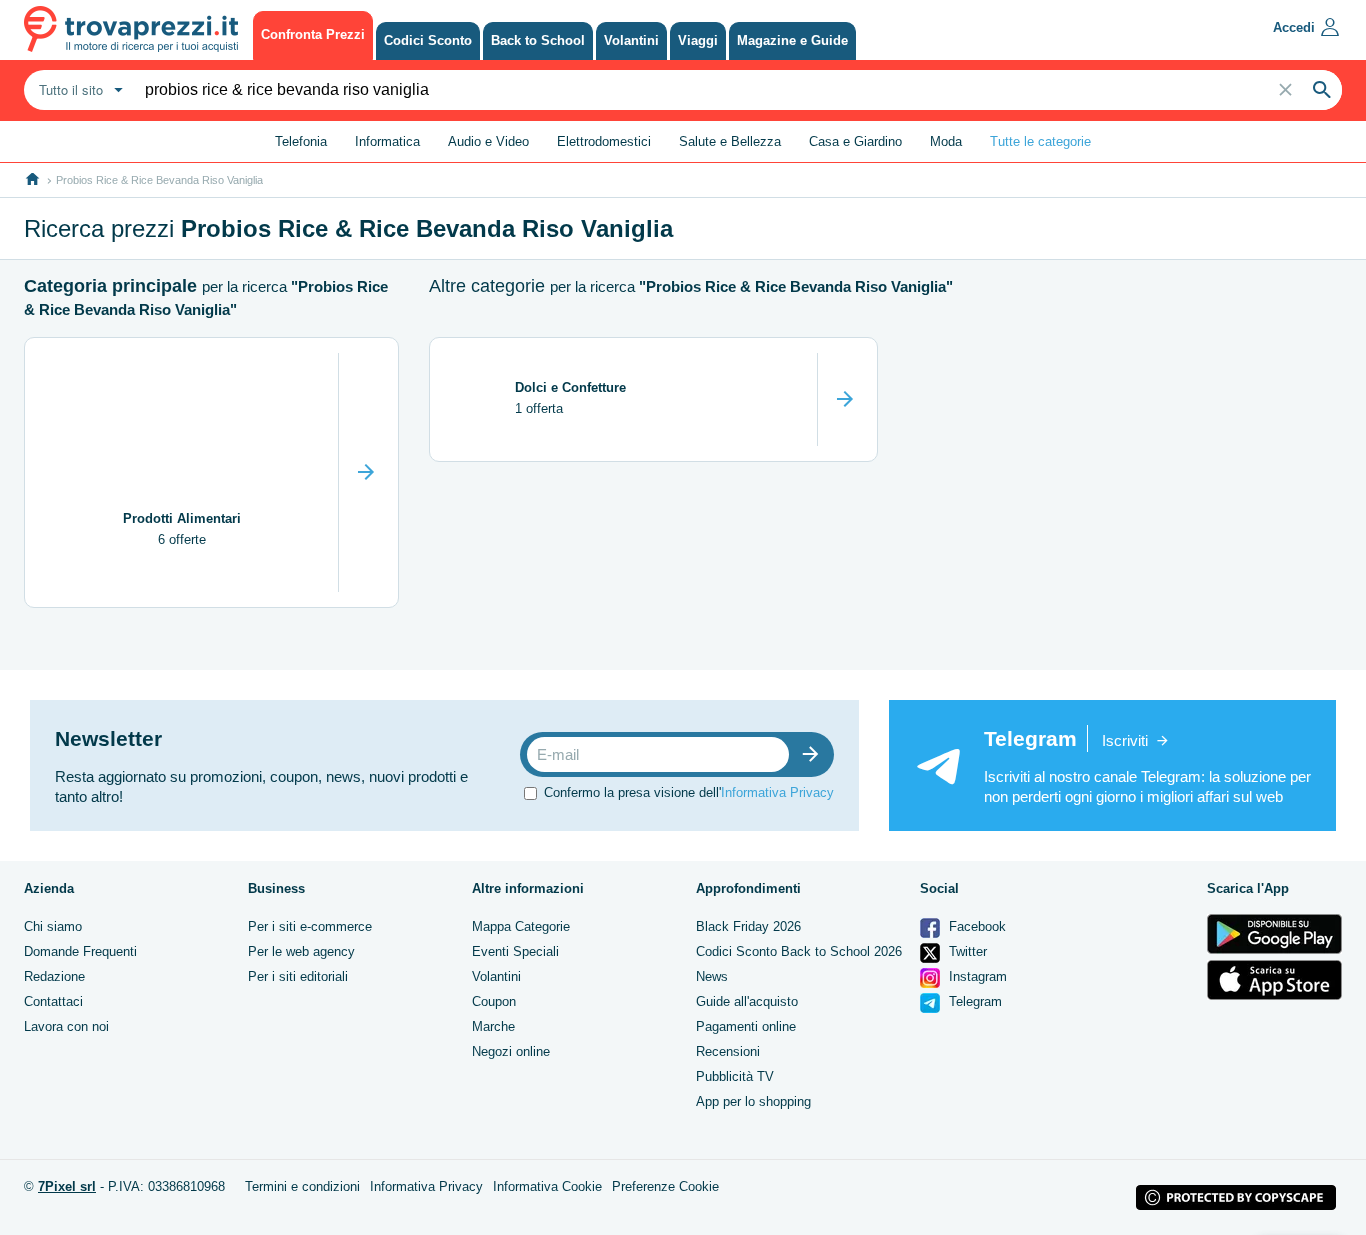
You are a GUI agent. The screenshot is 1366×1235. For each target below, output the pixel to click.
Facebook (975, 926)
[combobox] (78, 90)
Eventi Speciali (515, 951)
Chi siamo (53, 926)
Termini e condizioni (302, 1186)
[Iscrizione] (815, 754)
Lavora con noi (66, 1026)
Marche (493, 1026)
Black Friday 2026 (748, 926)
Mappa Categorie (521, 926)
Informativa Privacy (777, 792)
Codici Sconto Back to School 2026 (799, 951)
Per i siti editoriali (298, 976)
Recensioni (728, 1051)
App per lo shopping (753, 1101)
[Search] (1322, 90)
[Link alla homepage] (32, 179)
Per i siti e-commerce (310, 926)
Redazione (54, 976)
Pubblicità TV (735, 1076)
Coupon (494, 1001)
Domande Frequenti (80, 951)
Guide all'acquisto (747, 1001)
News (712, 976)
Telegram (973, 1001)
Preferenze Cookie (665, 1186)
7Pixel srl (67, 1186)
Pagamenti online (746, 1026)
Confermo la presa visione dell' (689, 792)
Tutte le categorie (1040, 141)
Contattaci (53, 1001)
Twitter (966, 951)
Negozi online (511, 1051)
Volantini (496, 976)
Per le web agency (301, 951)
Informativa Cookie (547, 1186)
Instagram (976, 976)
